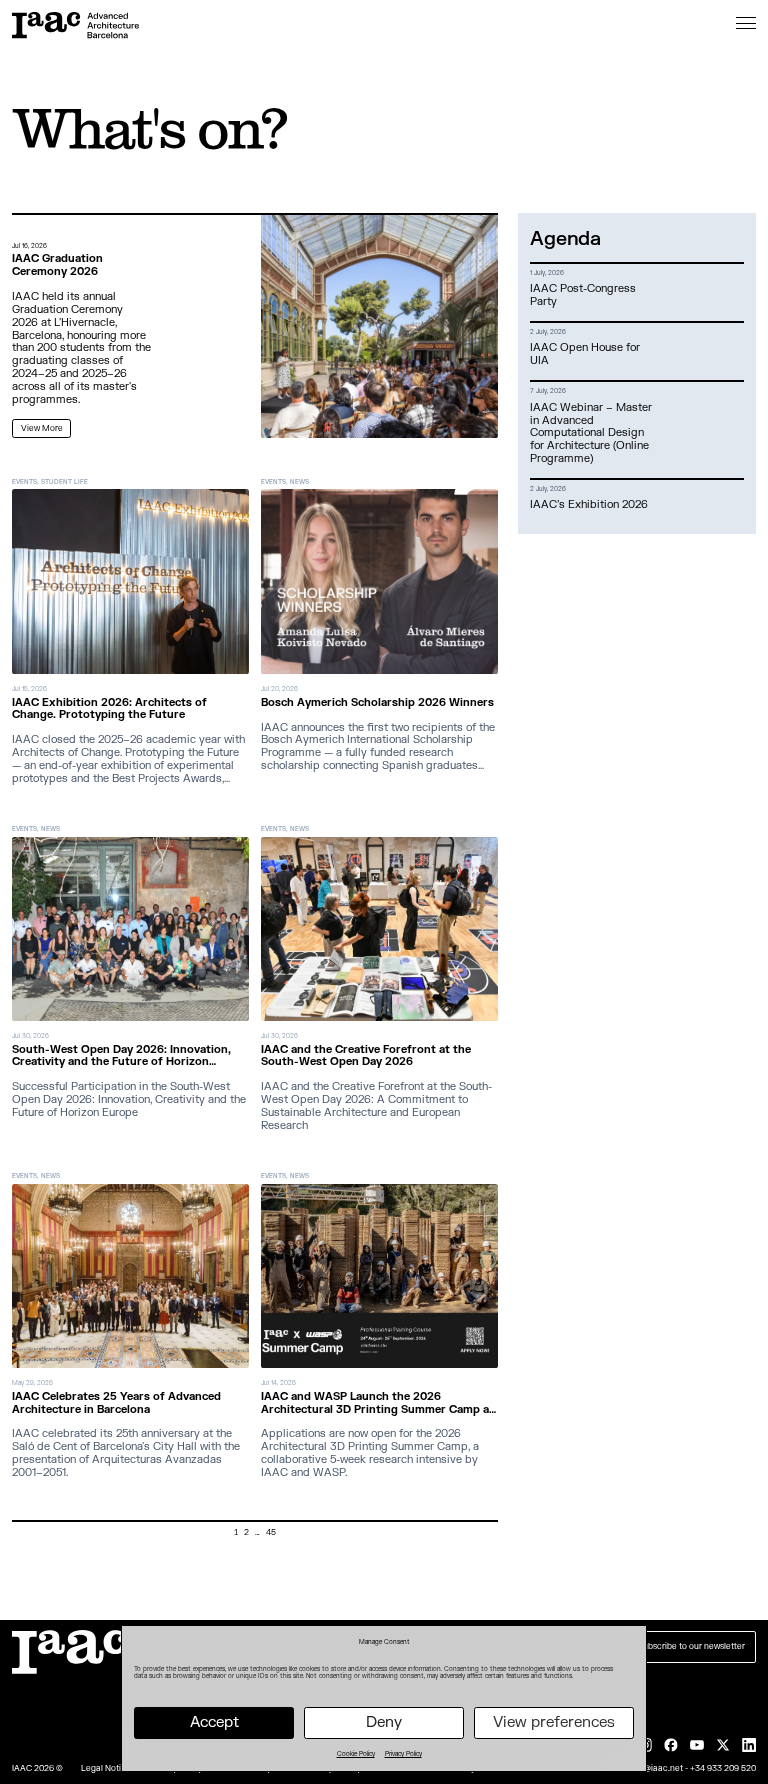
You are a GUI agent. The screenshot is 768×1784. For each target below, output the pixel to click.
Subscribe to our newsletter (691, 1646)
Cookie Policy (356, 1754)
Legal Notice (106, 1769)
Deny (384, 1722)
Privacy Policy (403, 1754)
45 (271, 1533)
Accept (214, 1722)
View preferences (554, 1722)
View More (42, 428)
